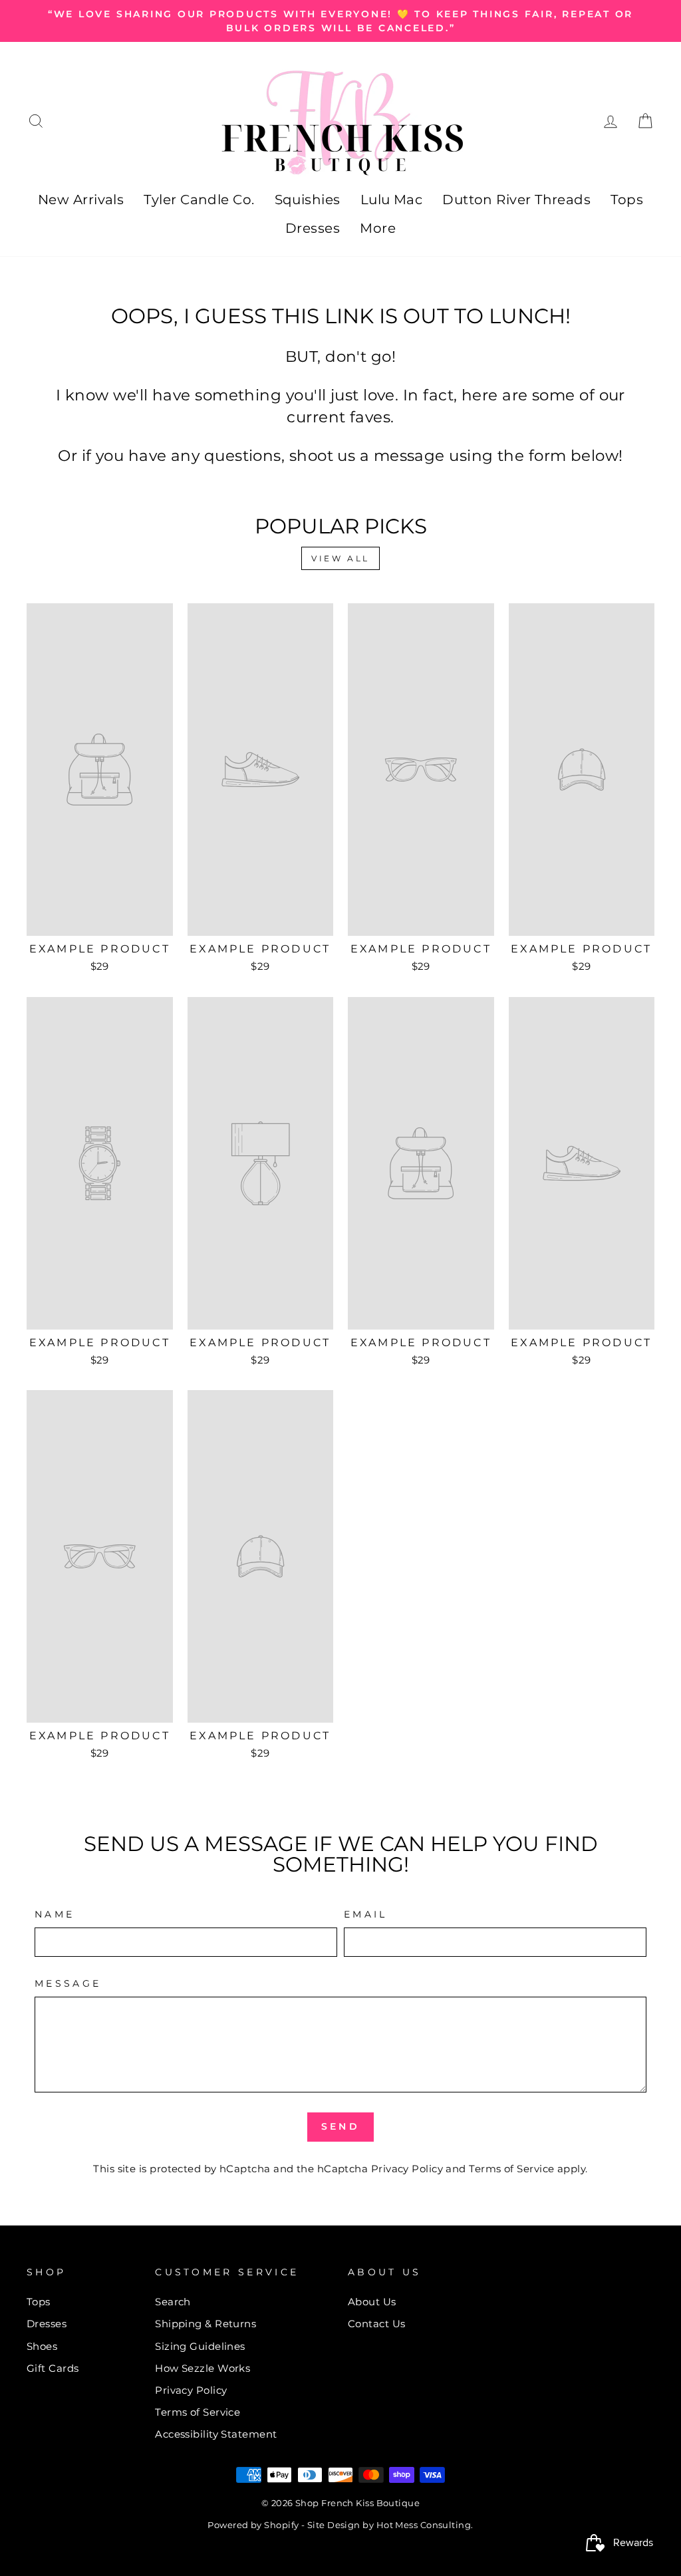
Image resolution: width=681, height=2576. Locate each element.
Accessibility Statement (216, 2434)
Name (55, 1914)
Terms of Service (511, 2169)
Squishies (308, 200)
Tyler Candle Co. (199, 200)
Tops (627, 200)
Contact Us (377, 2324)
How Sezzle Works (203, 2368)
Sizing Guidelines (200, 2346)
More (378, 228)
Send (340, 2126)
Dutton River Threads (516, 200)
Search (173, 2302)
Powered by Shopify (253, 2525)
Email (366, 1914)
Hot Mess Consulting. (425, 2525)
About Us (372, 2302)
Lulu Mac (392, 200)
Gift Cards (53, 2368)
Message (68, 1983)
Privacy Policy (407, 2169)
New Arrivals (81, 200)
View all (340, 558)
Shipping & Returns (205, 2324)
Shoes (42, 2346)
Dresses (313, 228)
